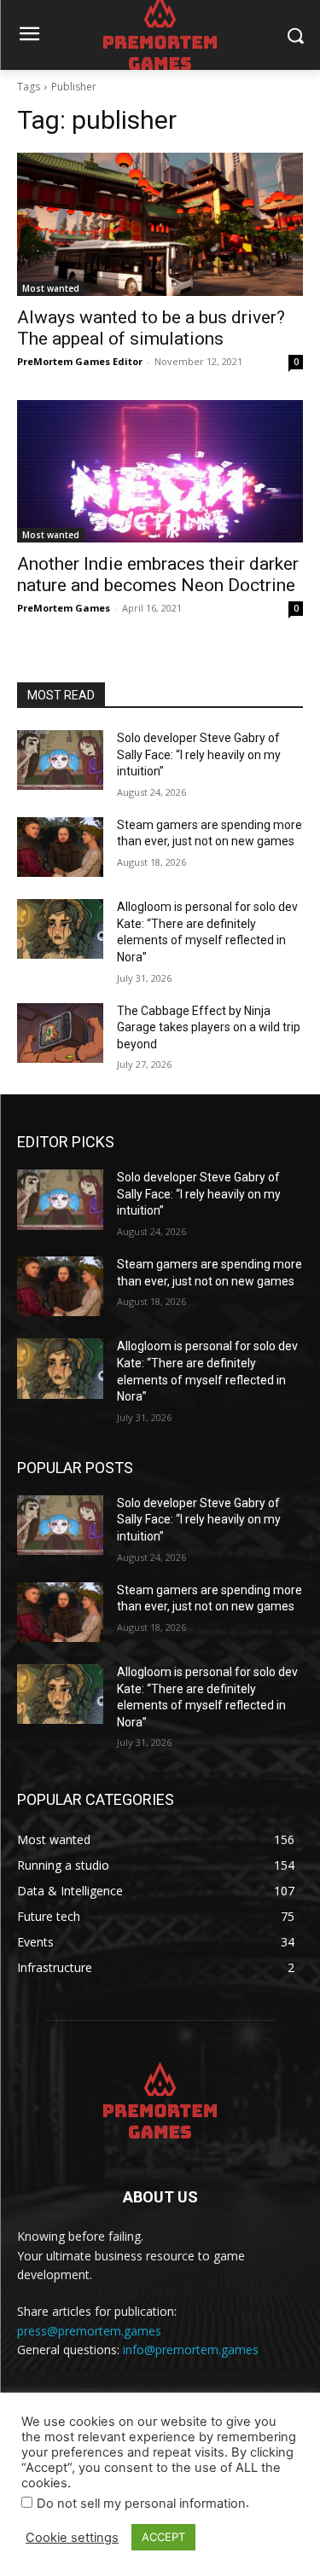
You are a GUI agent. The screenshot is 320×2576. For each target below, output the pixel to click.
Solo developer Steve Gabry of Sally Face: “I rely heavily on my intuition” (199, 754)
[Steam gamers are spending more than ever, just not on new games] (60, 847)
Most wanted (51, 288)
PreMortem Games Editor (80, 361)
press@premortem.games (89, 2331)
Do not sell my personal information (141, 2503)
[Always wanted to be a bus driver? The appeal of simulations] (160, 224)
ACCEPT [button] (163, 2537)
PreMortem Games (64, 608)
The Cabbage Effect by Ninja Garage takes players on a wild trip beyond (209, 1027)
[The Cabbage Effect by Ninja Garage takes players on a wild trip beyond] (60, 1033)
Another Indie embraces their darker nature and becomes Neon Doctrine (158, 574)
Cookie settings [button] (72, 2538)
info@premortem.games (191, 2350)
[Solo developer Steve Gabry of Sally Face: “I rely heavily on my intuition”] (60, 760)
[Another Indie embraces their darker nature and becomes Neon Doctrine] (160, 472)
